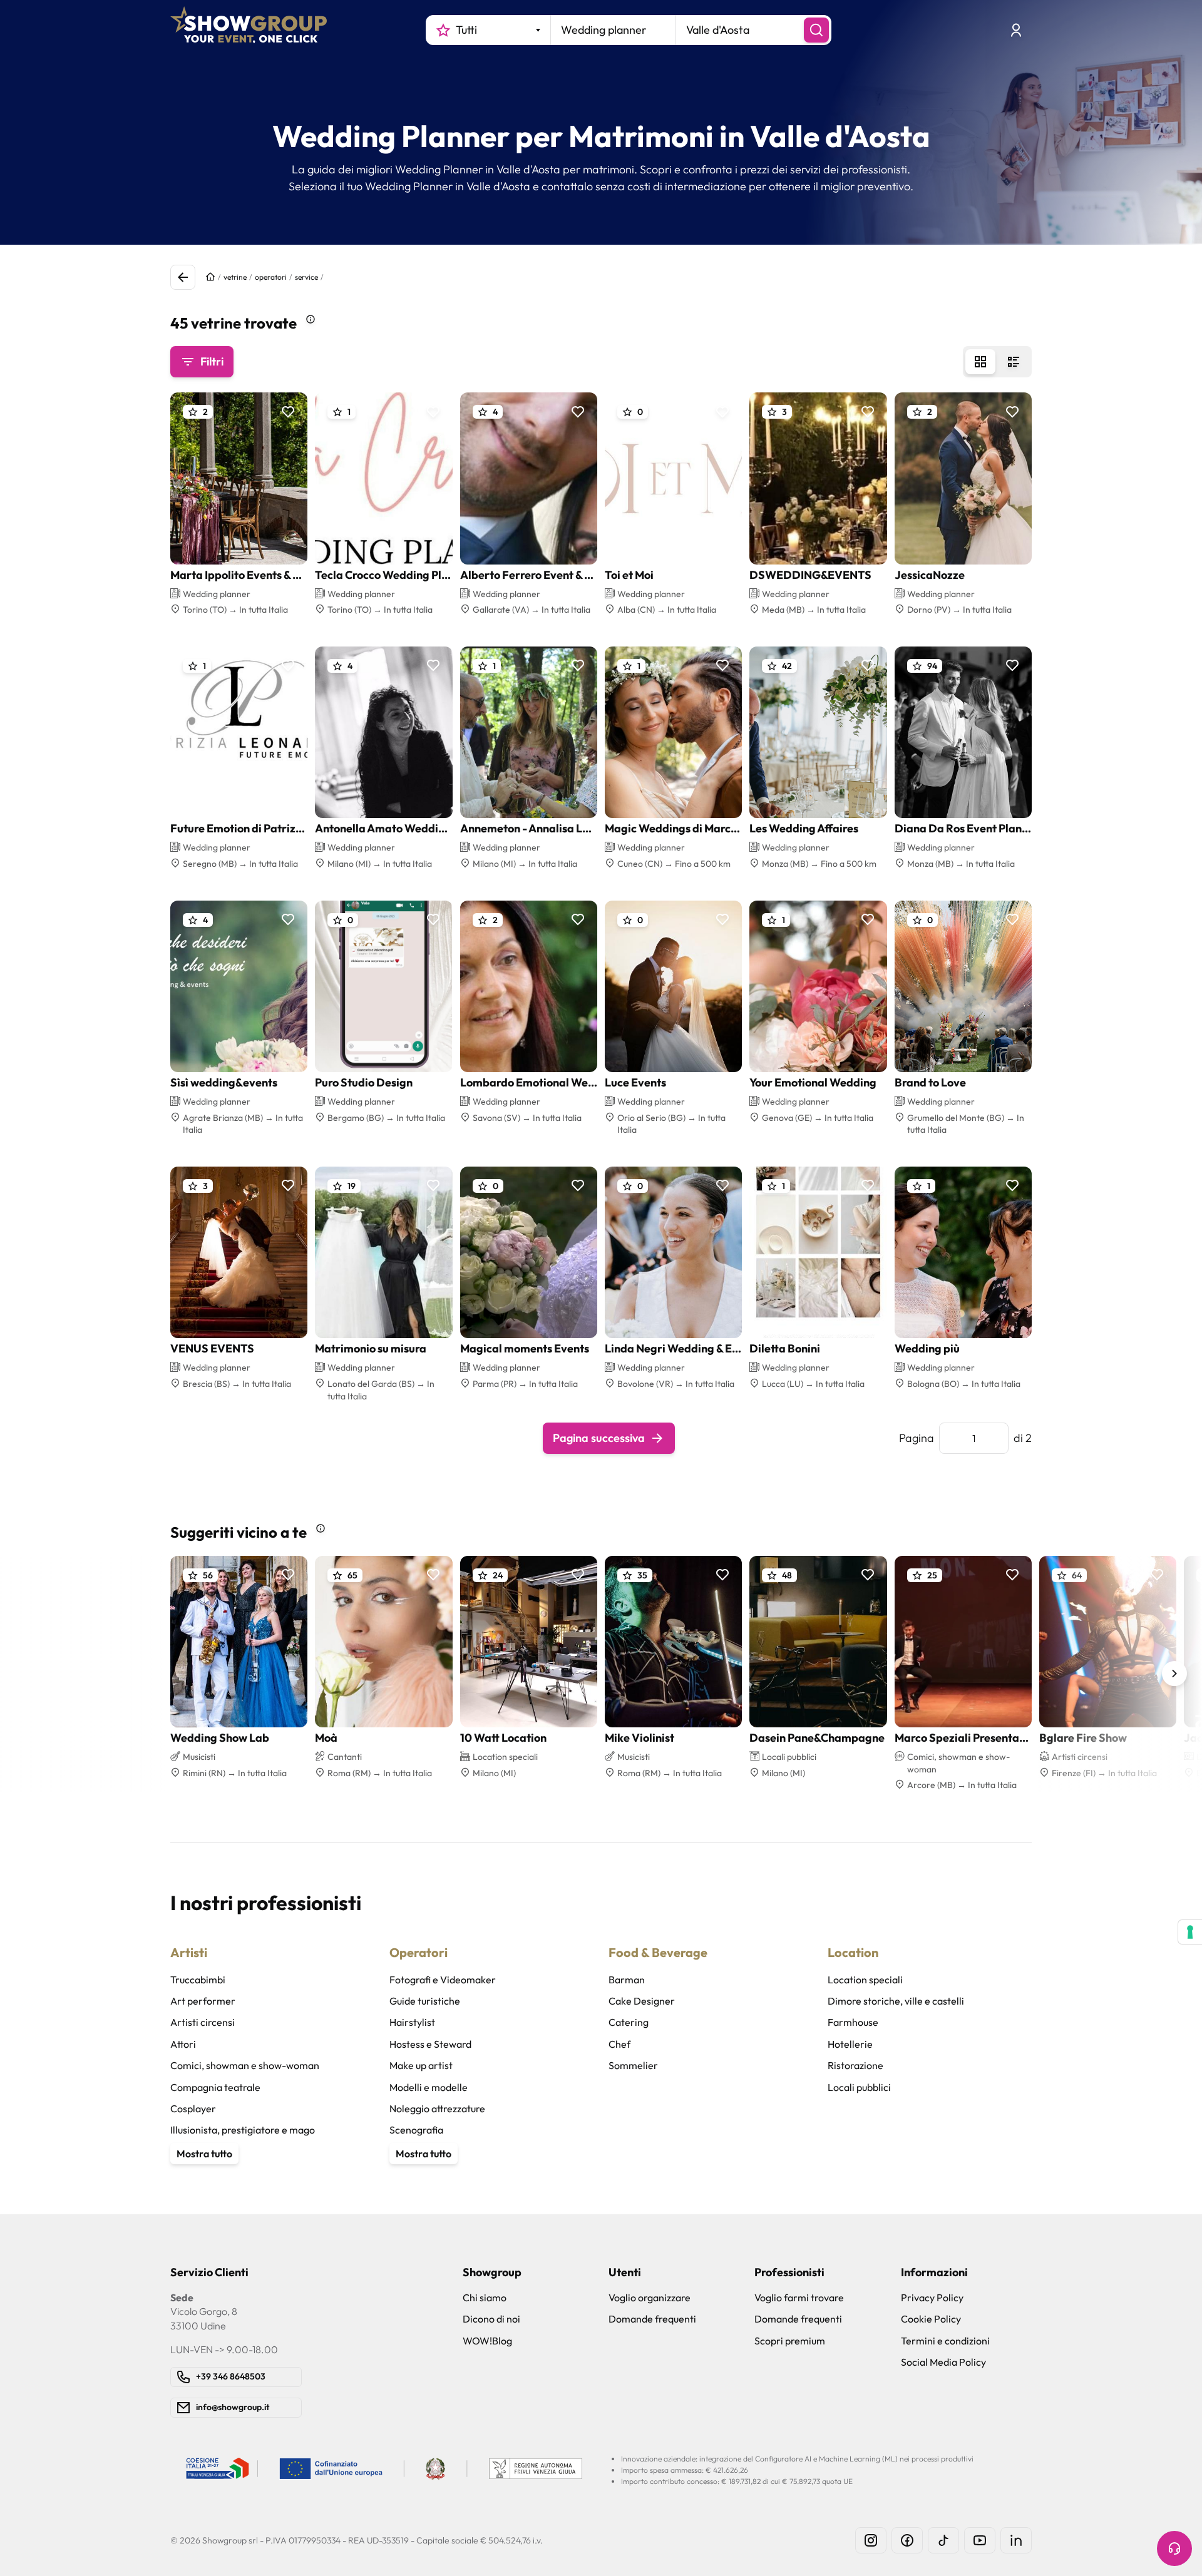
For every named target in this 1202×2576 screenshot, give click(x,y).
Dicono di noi (491, 2319)
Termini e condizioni (945, 2341)
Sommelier (633, 2065)
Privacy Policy (932, 2297)
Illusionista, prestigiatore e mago (243, 2130)
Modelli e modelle (429, 2087)
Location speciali (865, 1980)
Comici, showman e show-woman (245, 2065)
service (306, 277)
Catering (629, 2022)
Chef (619, 2044)
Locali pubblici (859, 2087)
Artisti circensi (203, 2022)
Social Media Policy (943, 2362)
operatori (271, 277)
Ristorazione (855, 2065)
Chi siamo (485, 2297)
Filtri (212, 361)
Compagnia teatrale (215, 2087)
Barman (627, 1980)
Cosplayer (193, 2108)
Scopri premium (790, 2341)
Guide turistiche (425, 2001)
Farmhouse (853, 2022)
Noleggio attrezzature (437, 2108)
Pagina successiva (599, 1438)
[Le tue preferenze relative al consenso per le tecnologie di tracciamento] (1190, 1932)
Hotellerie (850, 2044)
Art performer (203, 2001)
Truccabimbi (198, 1980)
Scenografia (416, 2130)
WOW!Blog (487, 2341)
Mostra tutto (204, 2154)
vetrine (235, 277)
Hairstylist (412, 2022)
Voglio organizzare (650, 2297)
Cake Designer (642, 2001)
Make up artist (421, 2065)
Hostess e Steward (430, 2044)
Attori (183, 2044)
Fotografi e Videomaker (443, 1980)
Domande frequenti (652, 2319)
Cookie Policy (931, 2319)
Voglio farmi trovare (799, 2297)
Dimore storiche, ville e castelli (896, 2001)
